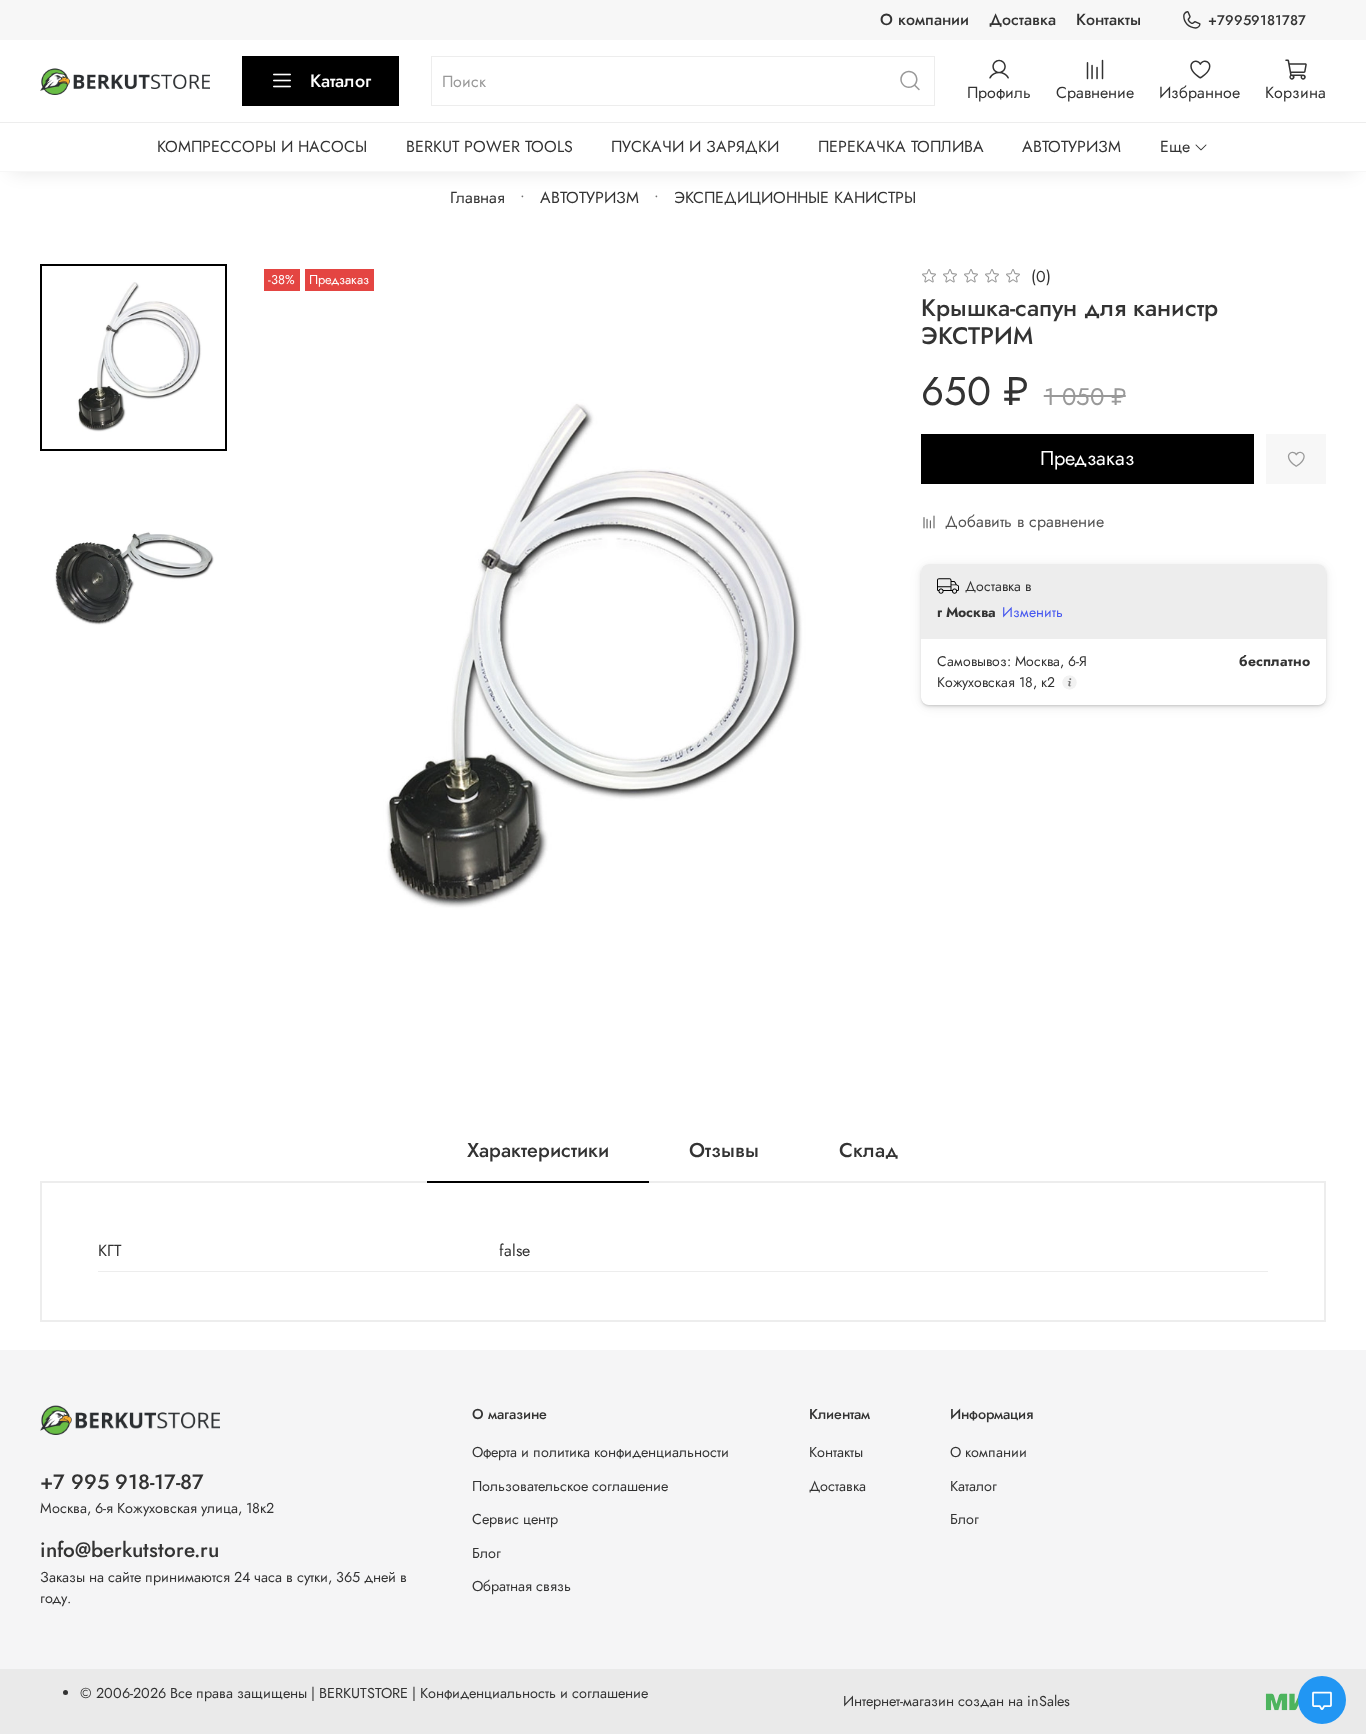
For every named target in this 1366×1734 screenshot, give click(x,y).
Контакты (1108, 19)
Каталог (340, 81)
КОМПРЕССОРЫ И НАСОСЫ (262, 146)
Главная (477, 197)
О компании (924, 19)
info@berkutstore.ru (129, 1550)
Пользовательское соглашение (570, 1486)
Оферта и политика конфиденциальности (600, 1452)
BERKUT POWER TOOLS (489, 146)
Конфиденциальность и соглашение (534, 1693)
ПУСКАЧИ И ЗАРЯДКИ (695, 146)
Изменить (1032, 612)
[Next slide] (849, 658)
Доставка (1022, 19)
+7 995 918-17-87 (122, 1482)
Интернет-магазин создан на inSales (956, 1701)
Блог (486, 1553)
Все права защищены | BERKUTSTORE (291, 1693)
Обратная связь (521, 1586)
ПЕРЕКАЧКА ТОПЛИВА (901, 146)
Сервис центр (515, 1519)
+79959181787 (1257, 20)
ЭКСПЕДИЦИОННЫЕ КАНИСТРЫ (795, 197)
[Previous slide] (299, 658)
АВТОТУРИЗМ (1071, 146)
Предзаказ (1087, 458)
